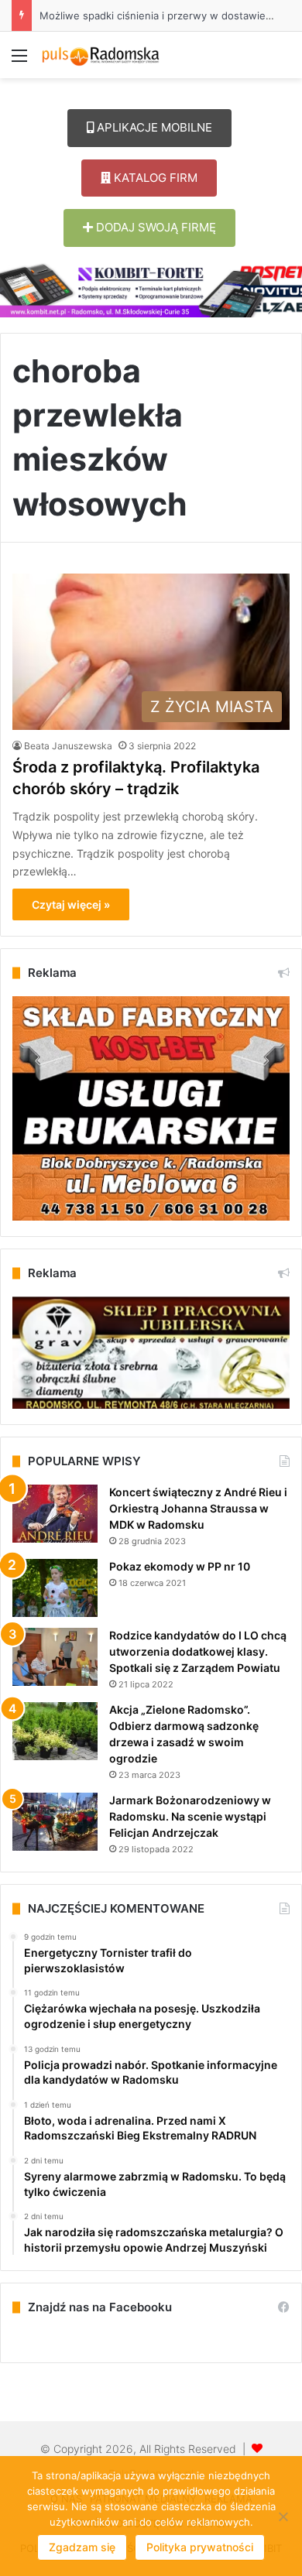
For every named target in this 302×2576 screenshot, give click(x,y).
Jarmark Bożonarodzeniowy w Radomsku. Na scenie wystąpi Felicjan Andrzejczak (190, 1816)
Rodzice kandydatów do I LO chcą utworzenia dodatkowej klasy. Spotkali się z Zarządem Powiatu (198, 1651)
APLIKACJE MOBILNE (153, 127)
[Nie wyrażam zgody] (283, 2516)
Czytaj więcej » (71, 904)
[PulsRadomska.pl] (101, 55)
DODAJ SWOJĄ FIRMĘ (154, 227)
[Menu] (19, 61)
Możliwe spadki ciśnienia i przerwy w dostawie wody (157, 15)
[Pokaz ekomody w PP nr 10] (55, 1588)
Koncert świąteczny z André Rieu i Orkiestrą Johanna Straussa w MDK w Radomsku (198, 1508)
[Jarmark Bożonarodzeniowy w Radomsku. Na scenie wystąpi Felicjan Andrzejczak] (55, 1822)
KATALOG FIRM (154, 178)
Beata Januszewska (68, 746)
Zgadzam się (82, 2547)
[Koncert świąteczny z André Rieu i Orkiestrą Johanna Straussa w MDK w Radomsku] (55, 1514)
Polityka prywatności (200, 2547)
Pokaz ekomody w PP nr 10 (180, 1566)
